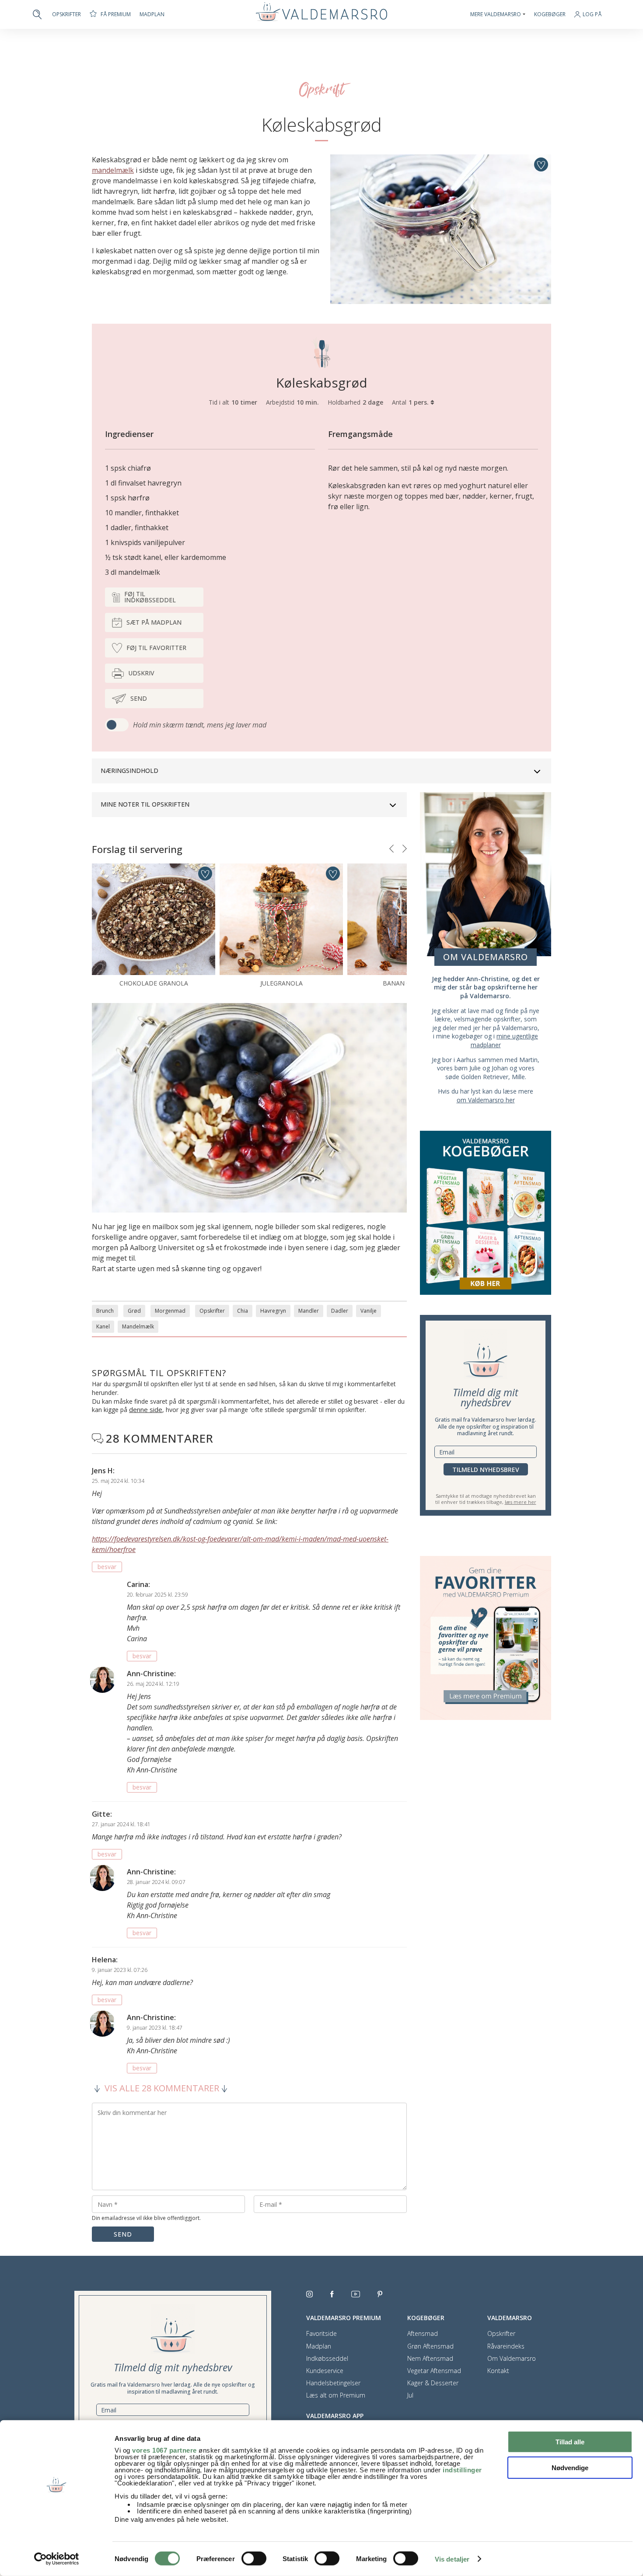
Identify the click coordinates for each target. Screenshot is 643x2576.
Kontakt (498, 2371)
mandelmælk (113, 170)
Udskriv (141, 673)
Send (139, 698)
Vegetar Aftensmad (434, 2371)
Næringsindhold (129, 771)
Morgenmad (170, 1311)
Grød (134, 1311)
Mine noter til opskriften (145, 804)
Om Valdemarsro (512, 2359)
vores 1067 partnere (164, 2450)
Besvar (107, 1567)
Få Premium (116, 14)
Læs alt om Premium (336, 2395)
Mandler (309, 1311)
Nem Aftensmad (430, 2359)
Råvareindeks (506, 2346)
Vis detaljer (452, 2559)
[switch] (254, 2559)
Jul (410, 2395)
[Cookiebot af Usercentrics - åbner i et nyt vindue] (57, 2559)
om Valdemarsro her (486, 1100)
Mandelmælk (138, 1326)
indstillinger (462, 2470)
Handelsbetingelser (333, 2383)
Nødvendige (570, 2467)
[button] (391, 849)
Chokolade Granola (154, 983)
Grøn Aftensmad (430, 2346)
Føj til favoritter (156, 648)
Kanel (103, 1326)
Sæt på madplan (154, 622)
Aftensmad (423, 2334)
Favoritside (321, 2334)
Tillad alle (570, 2442)
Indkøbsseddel (327, 2359)
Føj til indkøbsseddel (150, 597)
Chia (243, 1311)
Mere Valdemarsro (496, 14)
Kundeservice (325, 2371)
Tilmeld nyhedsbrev (486, 1470)
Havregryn (273, 1311)
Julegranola (281, 983)
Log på (592, 15)
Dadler (340, 1311)
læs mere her (521, 1502)
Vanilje (369, 1311)
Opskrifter (66, 14)
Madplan (152, 14)
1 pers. (419, 402)
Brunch (105, 1311)
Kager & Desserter (433, 2383)
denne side (146, 1409)
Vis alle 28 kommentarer (162, 2088)
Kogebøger (550, 14)
